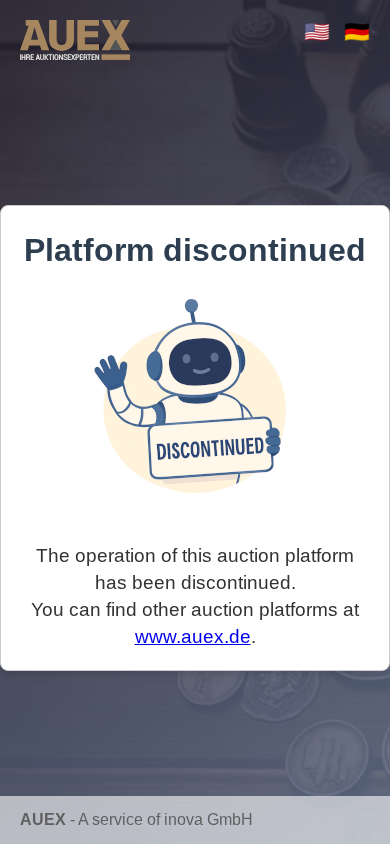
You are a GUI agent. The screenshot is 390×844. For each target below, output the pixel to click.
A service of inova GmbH (165, 819)
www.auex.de (193, 636)
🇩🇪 (357, 31)
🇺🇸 (317, 31)
